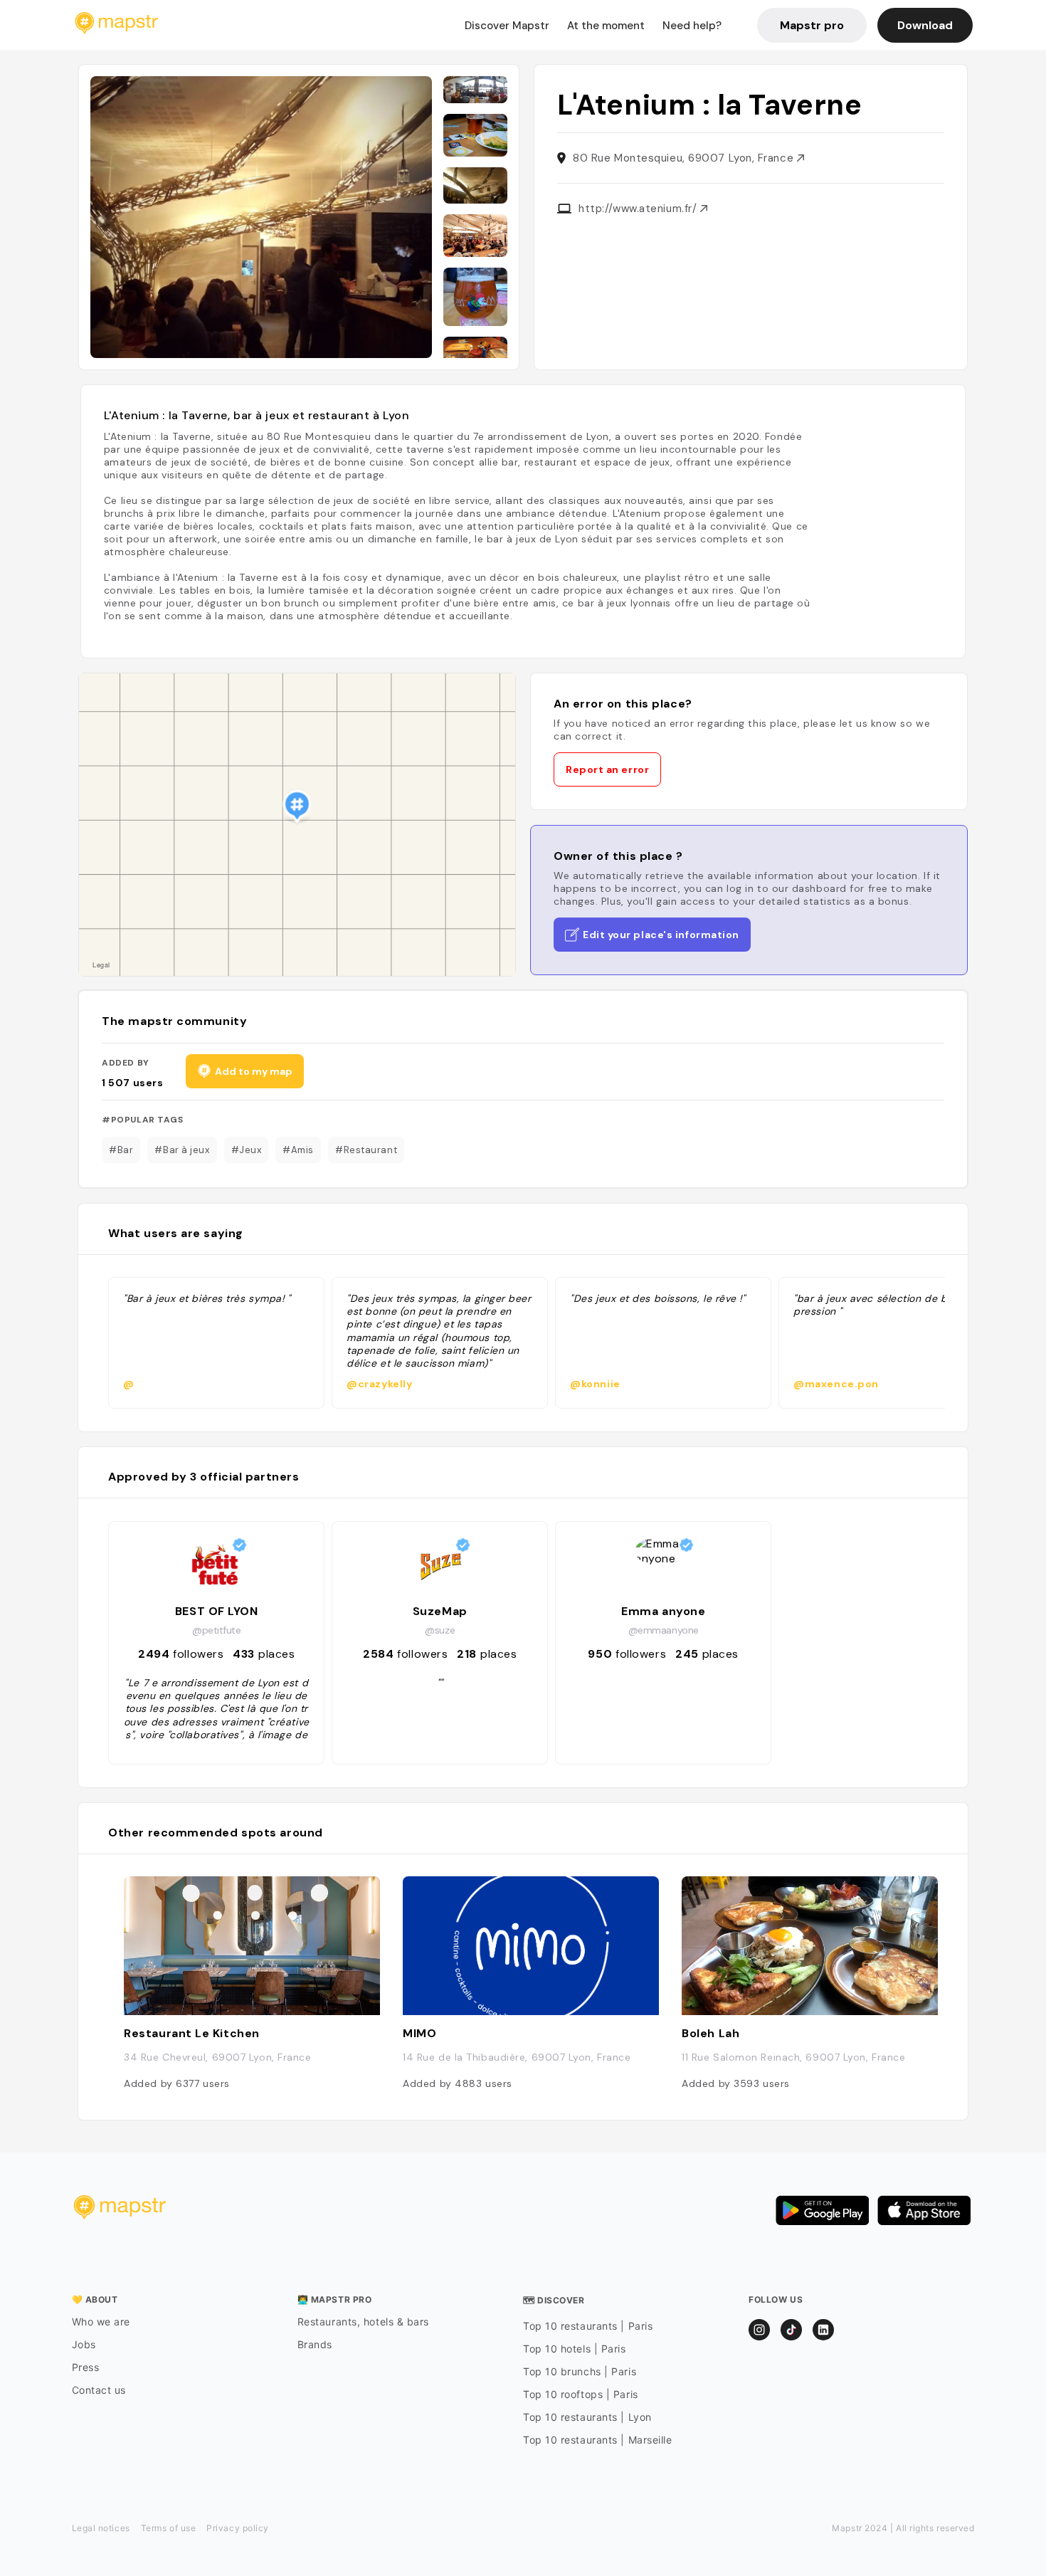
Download (925, 25)
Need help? (692, 26)
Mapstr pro (812, 25)
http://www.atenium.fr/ (639, 209)
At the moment (606, 26)
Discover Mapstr (507, 26)
